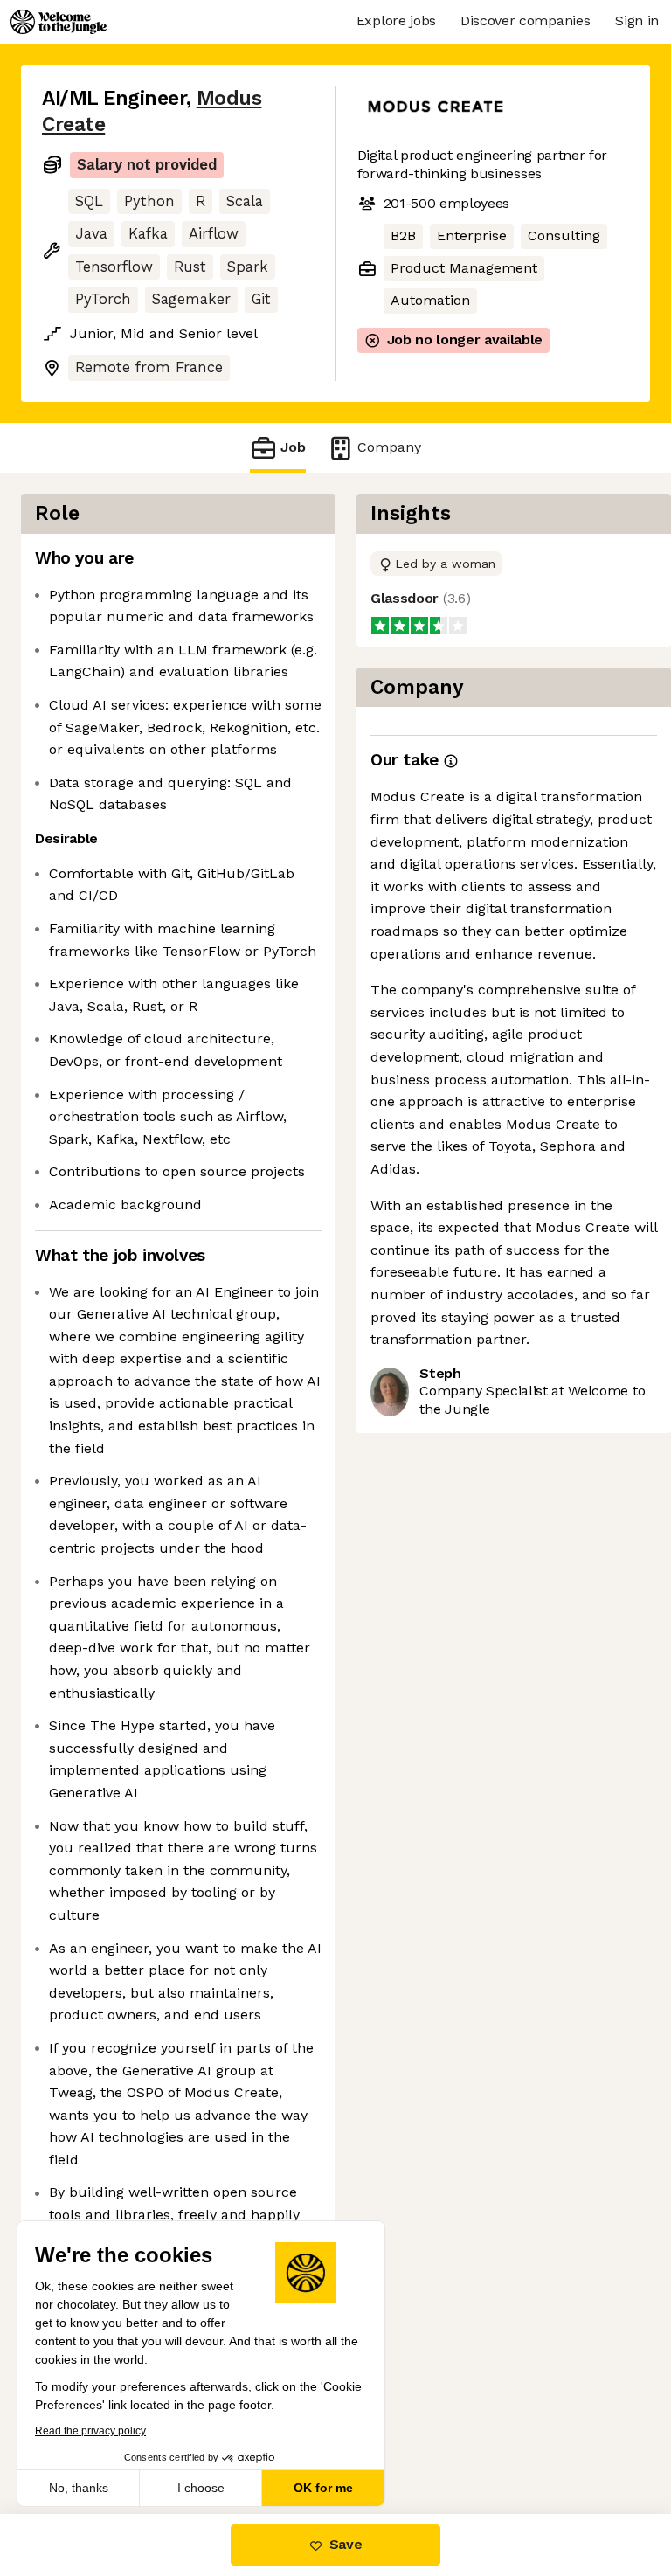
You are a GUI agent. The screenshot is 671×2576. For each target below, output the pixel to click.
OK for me (323, 2488)
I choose (201, 2488)
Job (293, 447)
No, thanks (79, 2488)
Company (389, 447)
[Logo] (59, 22)
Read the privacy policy (90, 2431)
